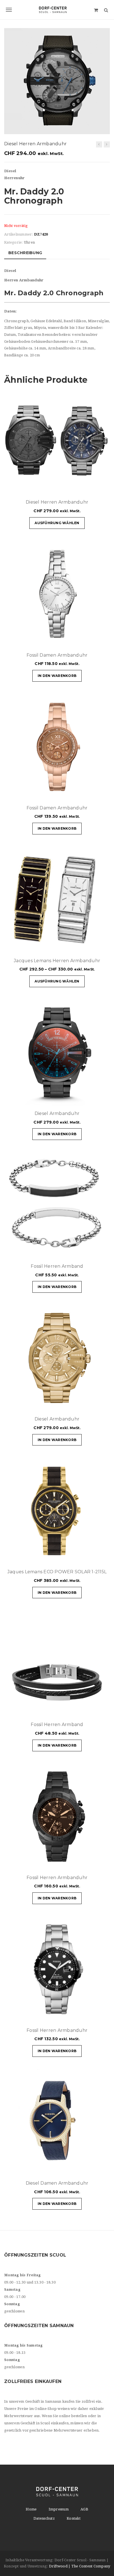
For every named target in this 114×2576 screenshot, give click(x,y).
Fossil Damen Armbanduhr (57, 655)
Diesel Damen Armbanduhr (57, 2183)
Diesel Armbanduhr (57, 1113)
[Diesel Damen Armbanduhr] (107, 144)
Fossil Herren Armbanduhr (57, 1878)
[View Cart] (96, 10)
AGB (84, 2509)
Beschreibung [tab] (25, 253)
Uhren (29, 242)
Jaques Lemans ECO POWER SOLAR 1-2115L (57, 1572)
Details (89, 487)
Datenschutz (44, 2518)
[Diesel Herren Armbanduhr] (99, 144)
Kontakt (74, 2518)
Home (31, 2509)
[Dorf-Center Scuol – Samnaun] (57, 10)
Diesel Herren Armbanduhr (57, 502)
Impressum (59, 2509)
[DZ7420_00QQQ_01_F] (57, 81)
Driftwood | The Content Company (80, 2566)
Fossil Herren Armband (57, 1266)
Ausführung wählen (57, 523)
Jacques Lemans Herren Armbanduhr (57, 961)
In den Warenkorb (57, 676)
